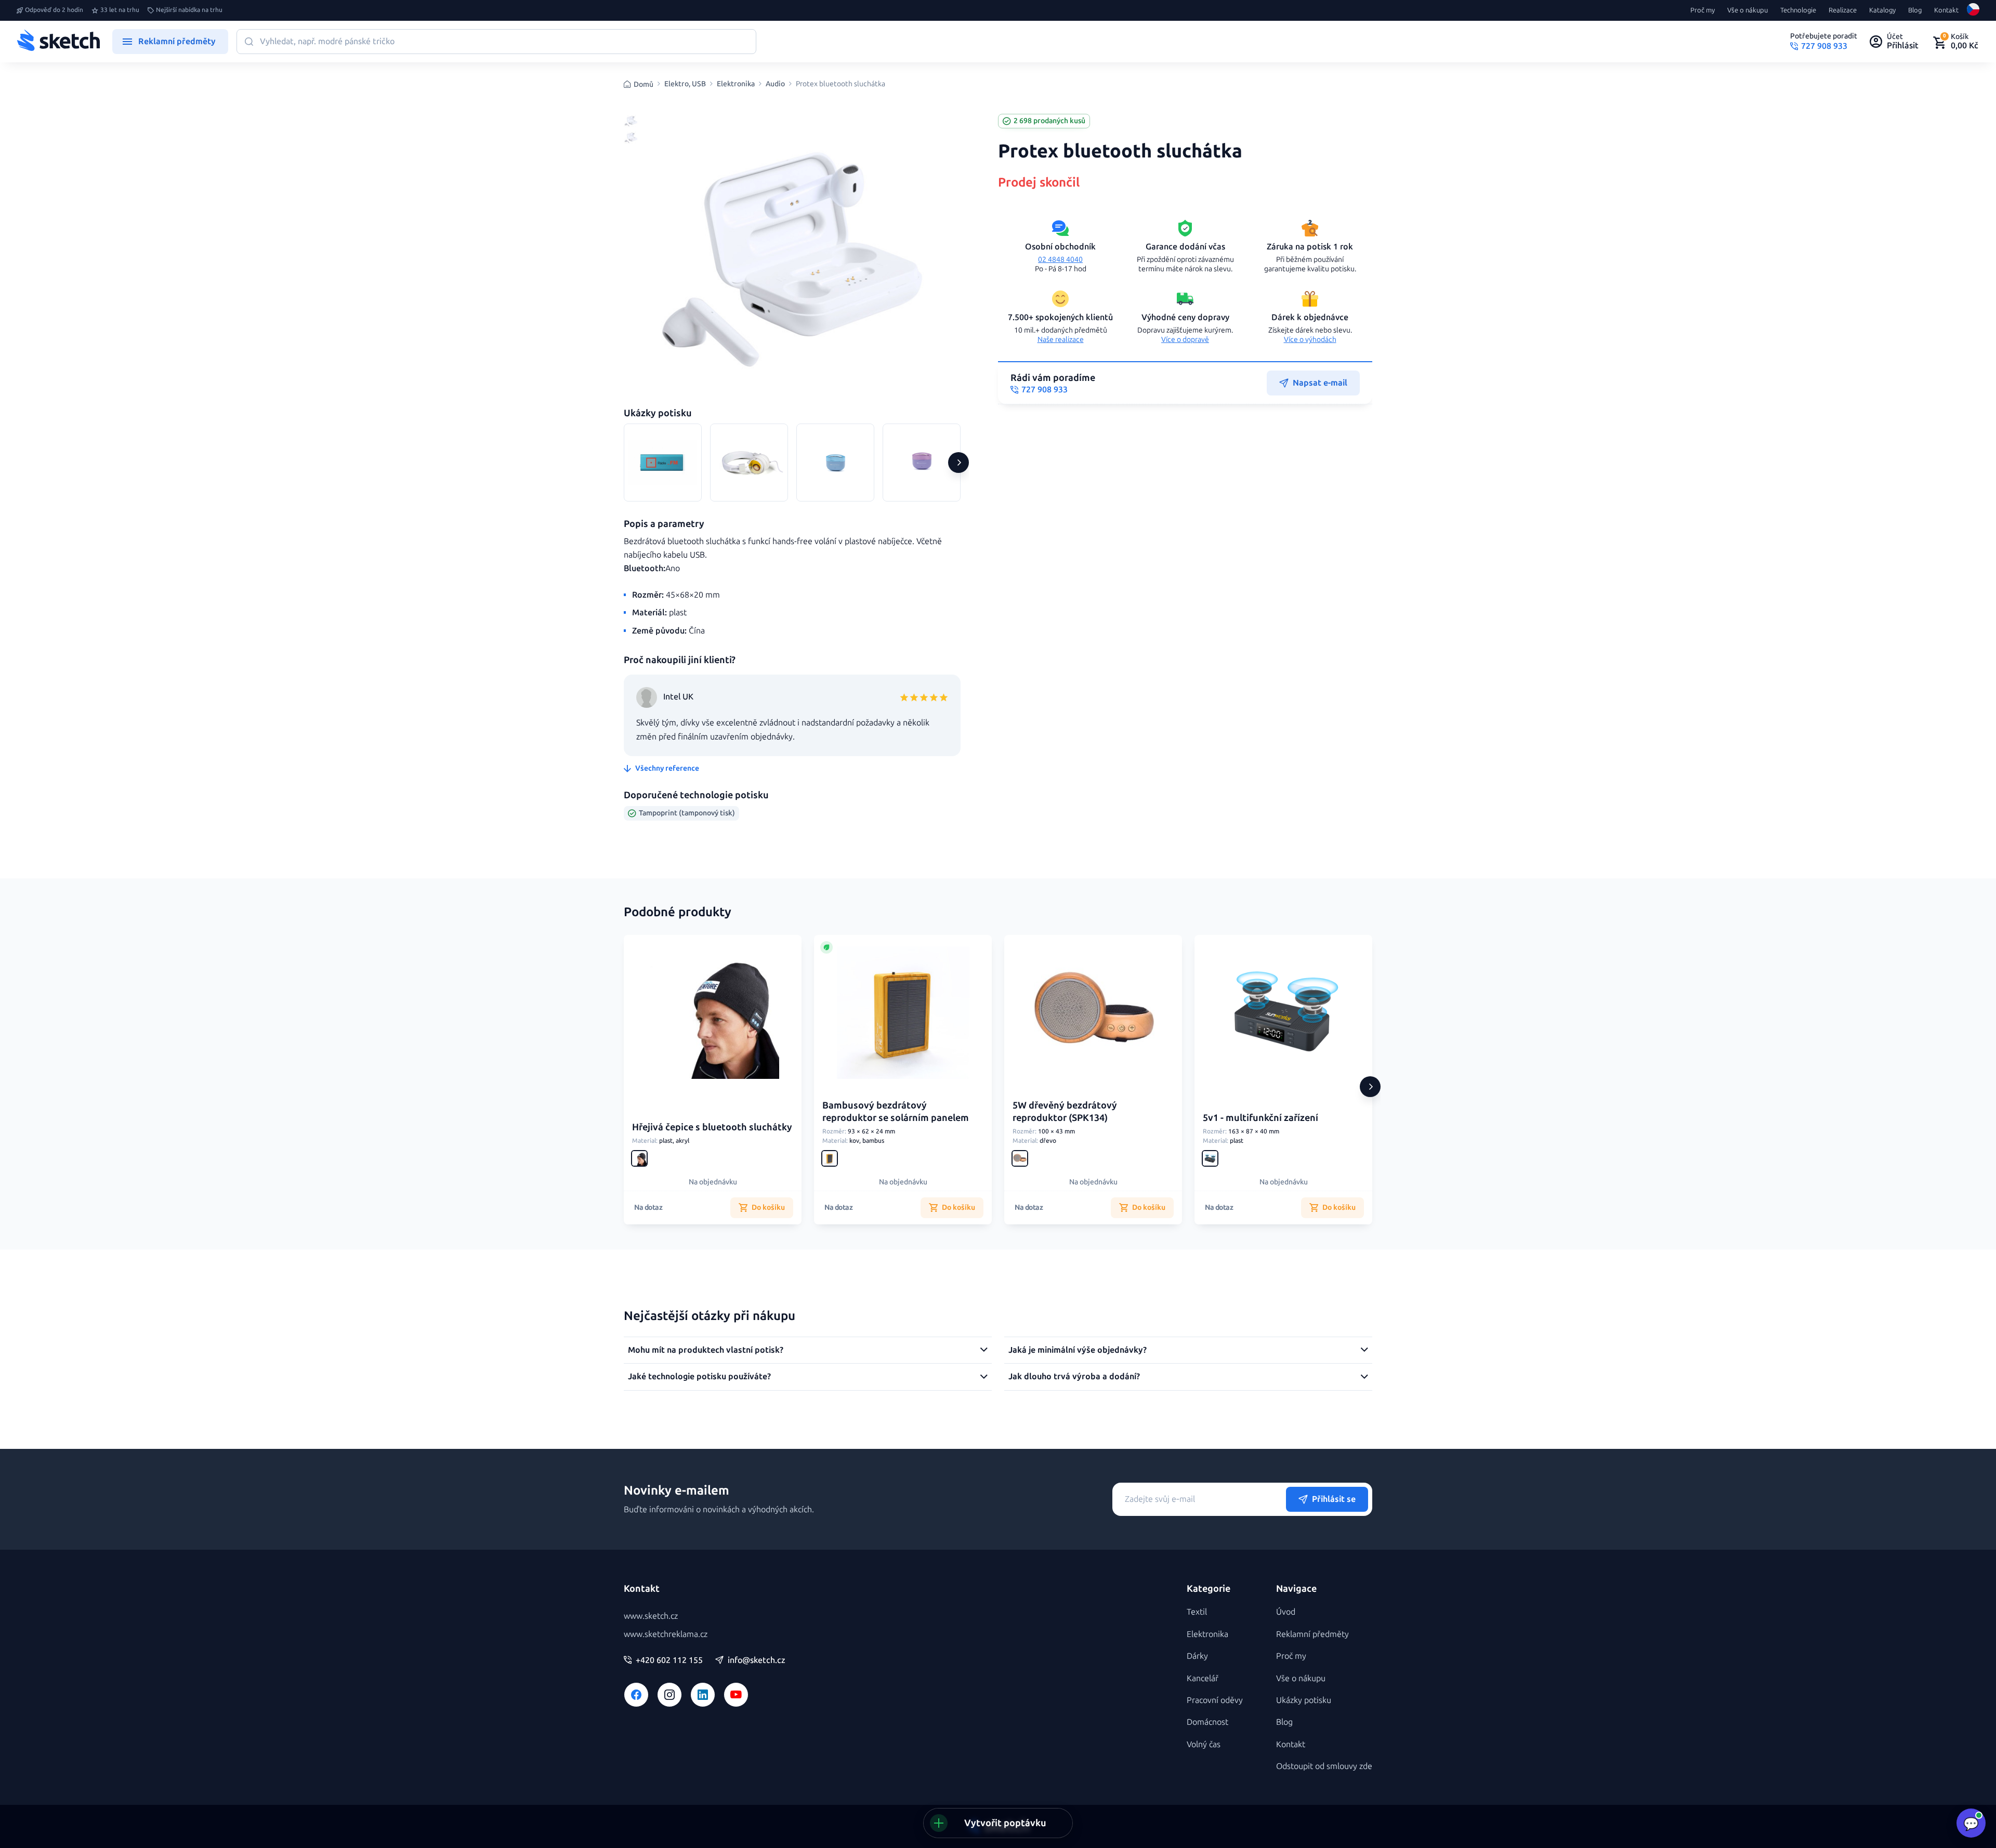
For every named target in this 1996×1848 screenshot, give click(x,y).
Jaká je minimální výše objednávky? (1078, 1350)
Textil (1197, 1612)
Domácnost (1207, 1722)
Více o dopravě (1185, 340)
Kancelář (1203, 1678)
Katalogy (1882, 10)
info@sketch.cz (757, 1660)
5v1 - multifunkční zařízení (1260, 1118)
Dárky (1197, 1656)
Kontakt (1946, 10)
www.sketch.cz (651, 1616)
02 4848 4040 (1060, 260)
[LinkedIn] (703, 1695)
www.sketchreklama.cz (666, 1634)
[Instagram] (669, 1695)
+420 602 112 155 (669, 1660)
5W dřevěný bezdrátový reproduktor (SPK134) (1065, 1111)
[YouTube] (736, 1695)
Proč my (1703, 10)
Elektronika (736, 84)
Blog (1915, 10)
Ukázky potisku (1304, 1700)
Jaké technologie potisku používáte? (699, 1376)
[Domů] (58, 42)
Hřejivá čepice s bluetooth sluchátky (712, 1127)
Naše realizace (1061, 340)
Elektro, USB (685, 84)
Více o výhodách (1310, 340)
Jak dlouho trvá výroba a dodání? (1074, 1376)
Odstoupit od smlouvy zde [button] (1324, 1766)
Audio (775, 84)
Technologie (1798, 10)
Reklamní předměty (1312, 1634)
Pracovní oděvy (1215, 1700)
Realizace (1843, 10)
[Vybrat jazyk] (1973, 10)
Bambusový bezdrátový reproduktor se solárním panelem (896, 1111)
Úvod (1286, 1612)
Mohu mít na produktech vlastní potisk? (706, 1350)
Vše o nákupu (1748, 10)
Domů (644, 84)
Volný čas (1204, 1744)
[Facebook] (636, 1695)
